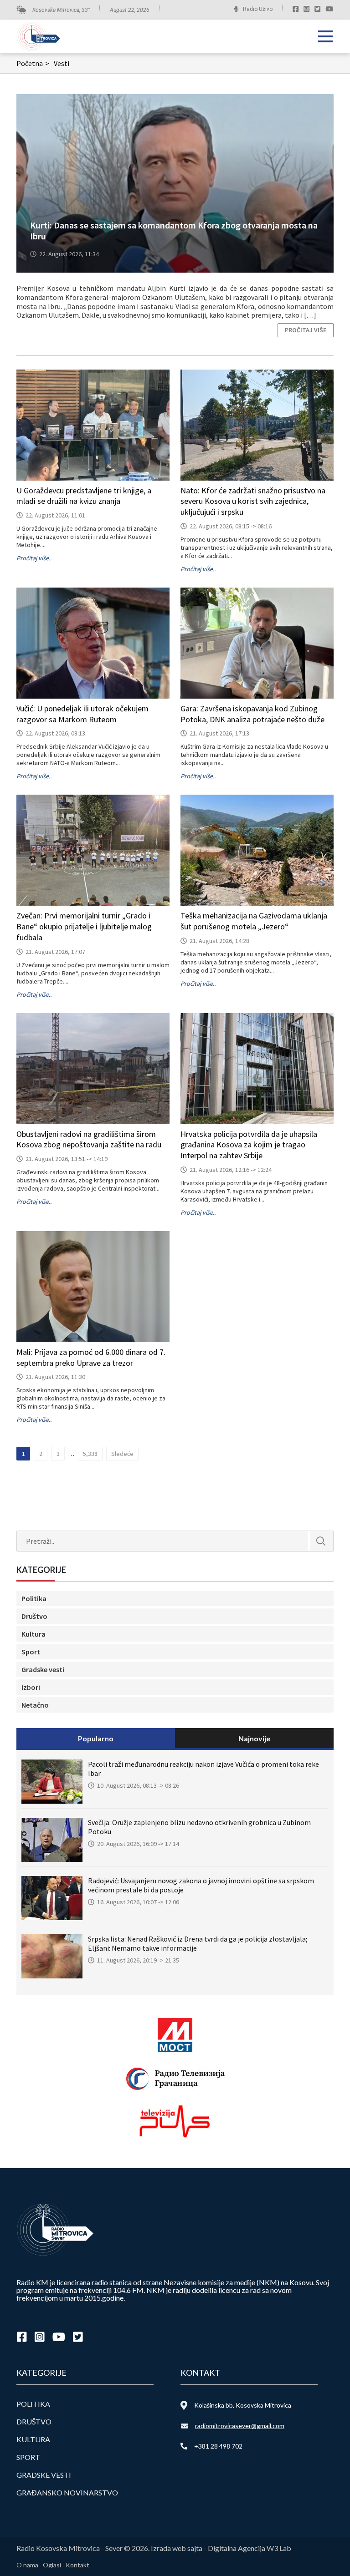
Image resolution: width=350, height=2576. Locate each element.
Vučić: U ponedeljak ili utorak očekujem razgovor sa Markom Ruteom (82, 714)
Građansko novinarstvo (67, 2492)
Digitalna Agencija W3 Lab (250, 2548)
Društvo (34, 1616)
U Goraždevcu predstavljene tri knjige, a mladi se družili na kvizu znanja (84, 496)
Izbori (31, 1687)
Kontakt (77, 2565)
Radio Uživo (258, 9)
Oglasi (52, 2565)
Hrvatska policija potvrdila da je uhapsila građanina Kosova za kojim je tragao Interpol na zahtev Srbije (249, 1145)
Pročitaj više (306, 330)
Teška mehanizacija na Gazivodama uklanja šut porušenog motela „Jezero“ (254, 921)
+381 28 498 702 (218, 2446)
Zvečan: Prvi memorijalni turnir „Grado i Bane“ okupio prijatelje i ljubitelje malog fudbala (84, 926)
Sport (31, 1652)
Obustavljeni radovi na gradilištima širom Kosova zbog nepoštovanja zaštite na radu (89, 1139)
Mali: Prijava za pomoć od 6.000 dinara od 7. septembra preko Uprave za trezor (91, 1357)
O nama (27, 2565)
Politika (34, 1598)
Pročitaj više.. (34, 558)
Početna (33, 63)
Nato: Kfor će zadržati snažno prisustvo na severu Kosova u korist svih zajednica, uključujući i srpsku (253, 501)
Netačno (35, 1705)
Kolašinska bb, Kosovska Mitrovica (243, 2405)
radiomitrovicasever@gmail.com (240, 2426)
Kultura (33, 1634)
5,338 (90, 1454)
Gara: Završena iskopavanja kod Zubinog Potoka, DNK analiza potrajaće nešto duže (252, 714)
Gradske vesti (43, 1669)
